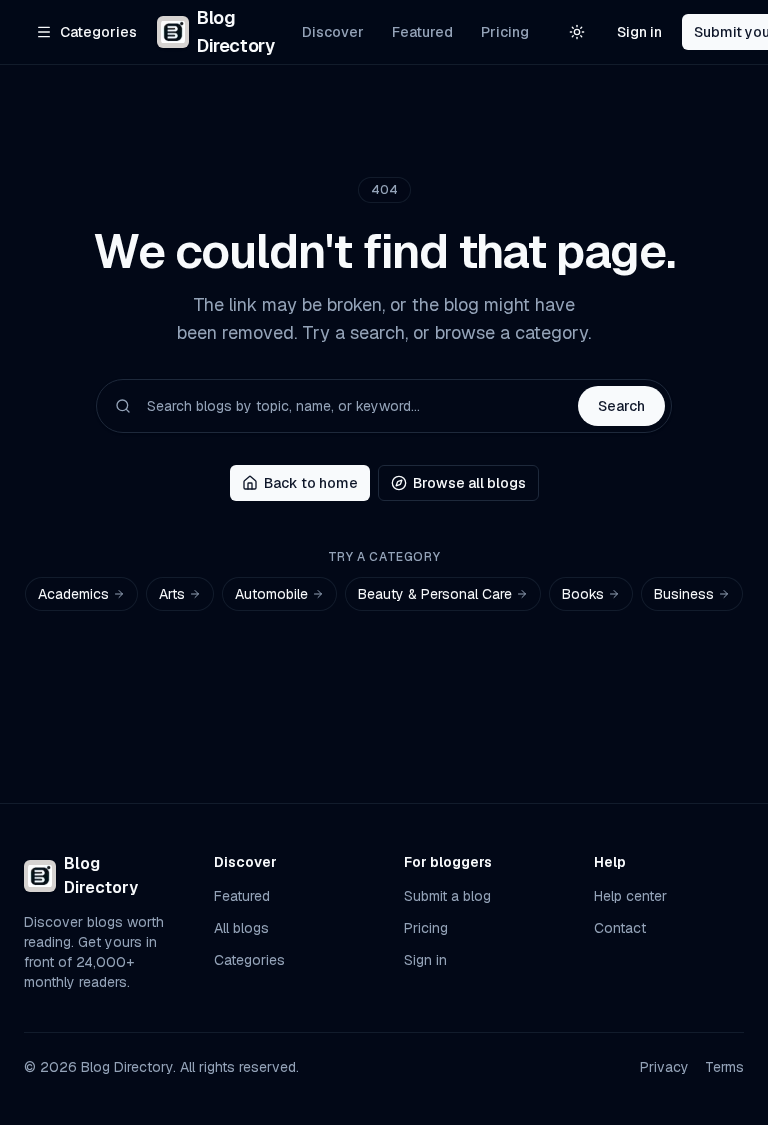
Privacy (664, 1067)
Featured (422, 32)
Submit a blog (447, 896)
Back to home (311, 483)
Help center (630, 896)
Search (621, 406)
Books (583, 594)
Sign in (639, 32)
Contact (620, 928)
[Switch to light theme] (577, 32)
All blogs (241, 928)
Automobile (271, 594)
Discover (333, 32)
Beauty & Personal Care (435, 594)
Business (684, 594)
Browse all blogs (469, 483)
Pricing (505, 32)
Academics (73, 594)
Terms (724, 1067)
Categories (249, 960)
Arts (172, 594)
